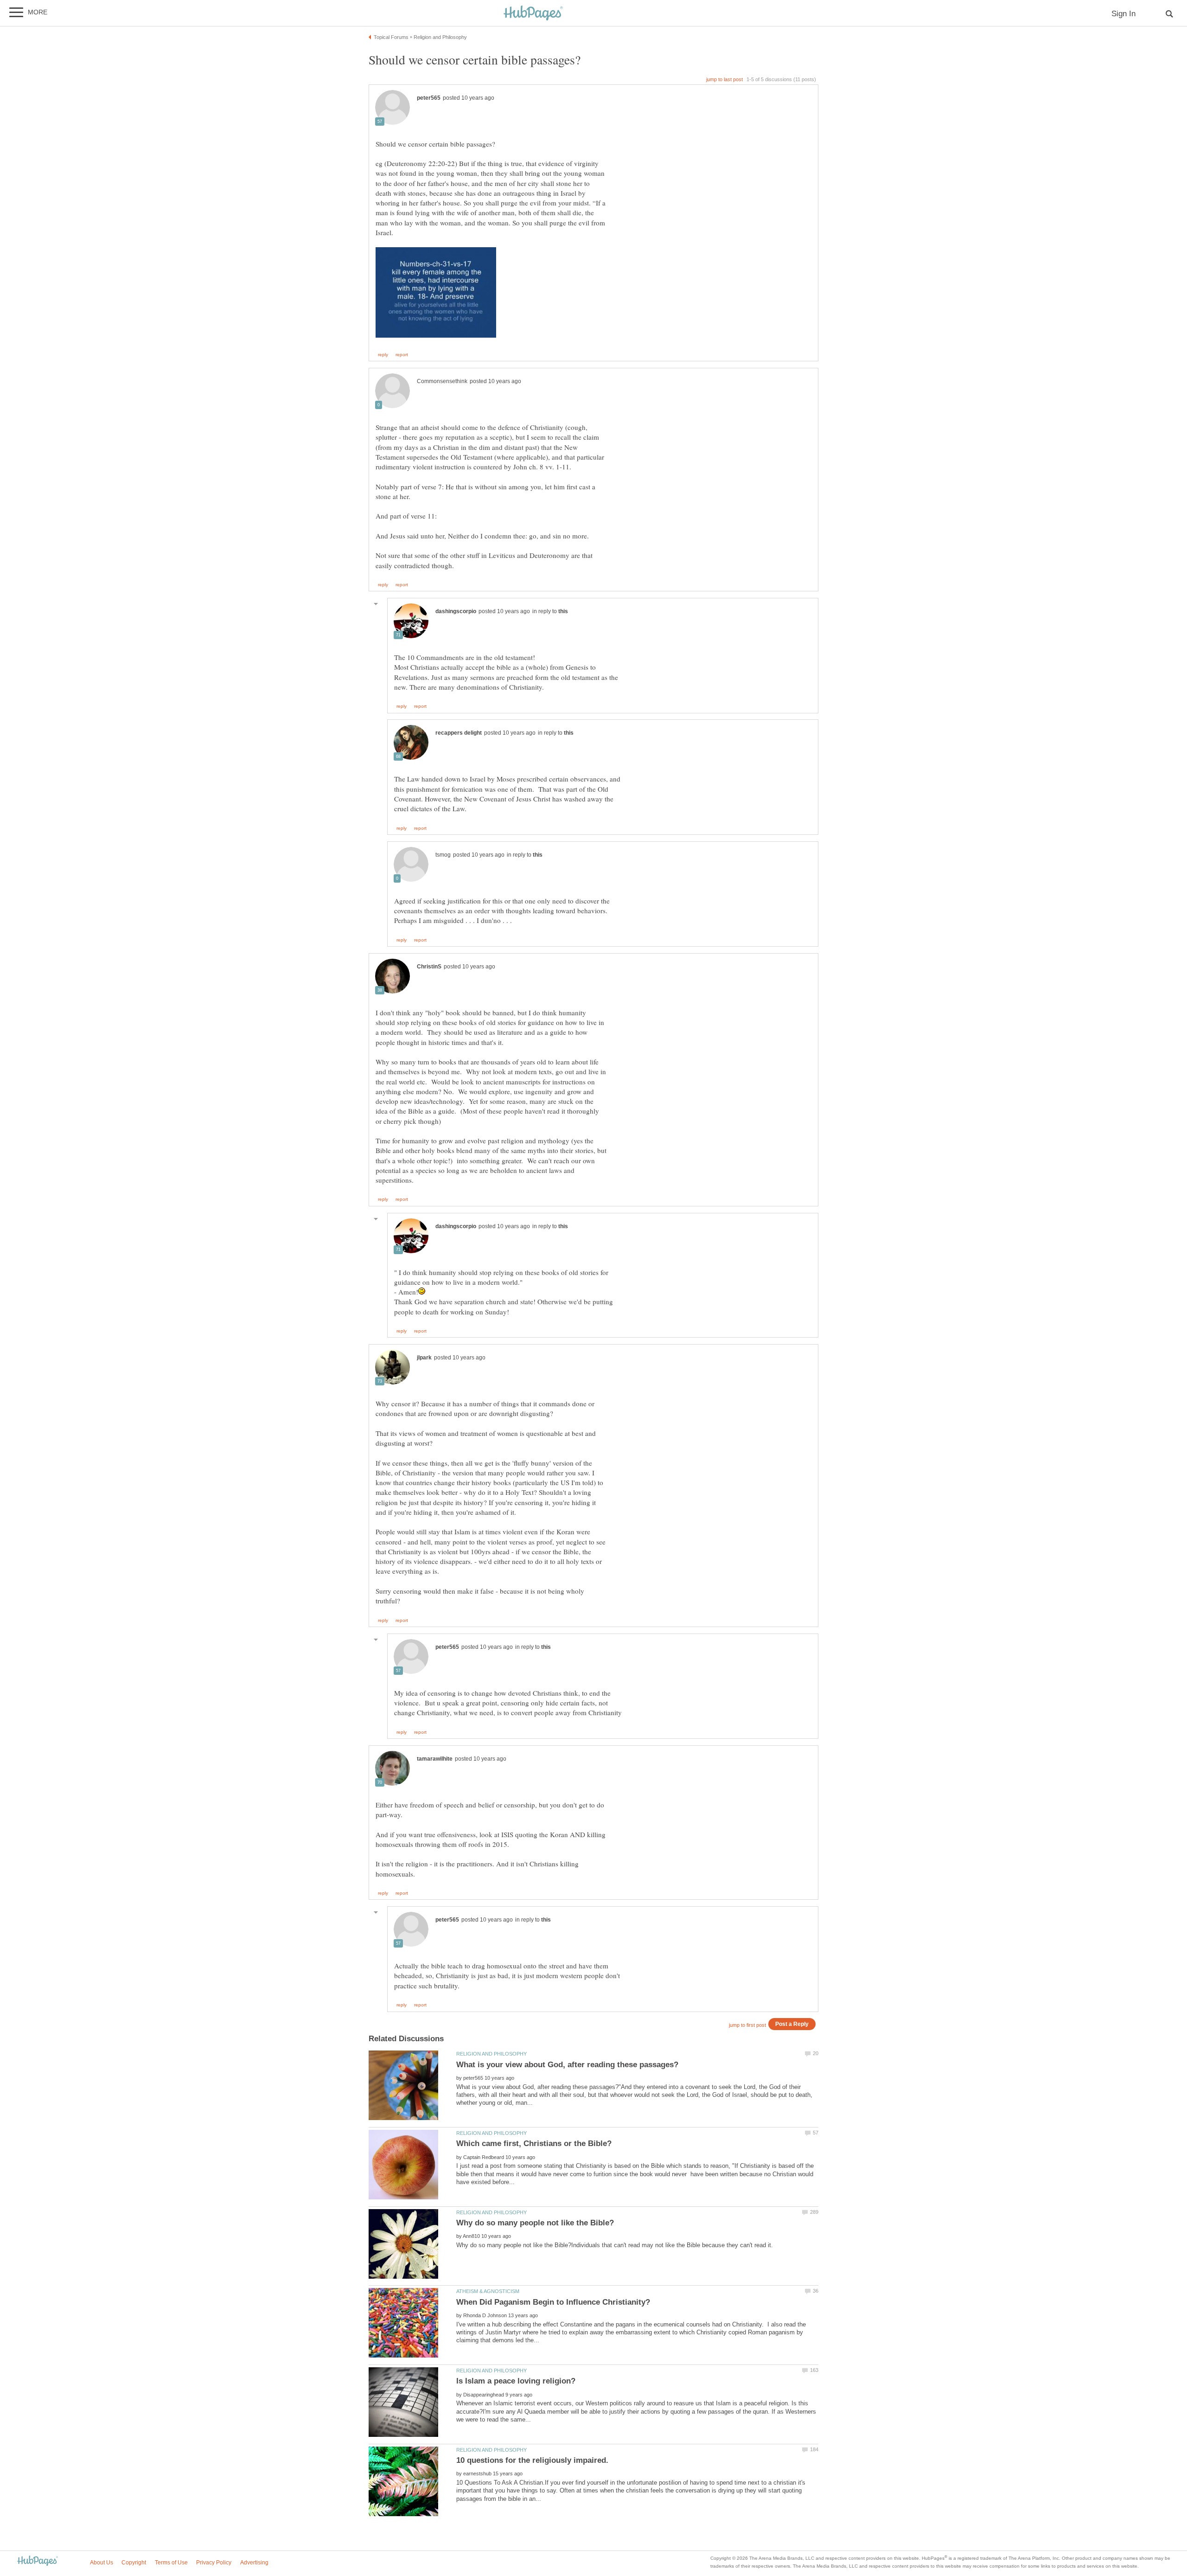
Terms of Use (171, 2563)
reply (383, 355)
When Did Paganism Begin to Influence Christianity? (553, 2302)
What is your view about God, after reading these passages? (567, 2065)
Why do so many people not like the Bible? (535, 2223)
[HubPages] (533, 14)
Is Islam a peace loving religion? (516, 2381)
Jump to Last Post (724, 79)
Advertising (254, 2563)
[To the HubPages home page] (38, 2561)
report (402, 355)
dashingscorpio (456, 611)
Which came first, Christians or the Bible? (534, 2143)
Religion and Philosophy (491, 2054)
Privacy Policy (214, 2563)
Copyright (134, 2563)
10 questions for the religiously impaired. (532, 2460)
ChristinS (429, 967)
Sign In (1123, 14)
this (563, 611)
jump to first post (747, 2025)
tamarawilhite (435, 1759)
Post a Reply (792, 2024)
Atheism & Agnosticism (488, 2291)
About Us (102, 2563)
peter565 (429, 98)
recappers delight (459, 733)
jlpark (424, 1358)
